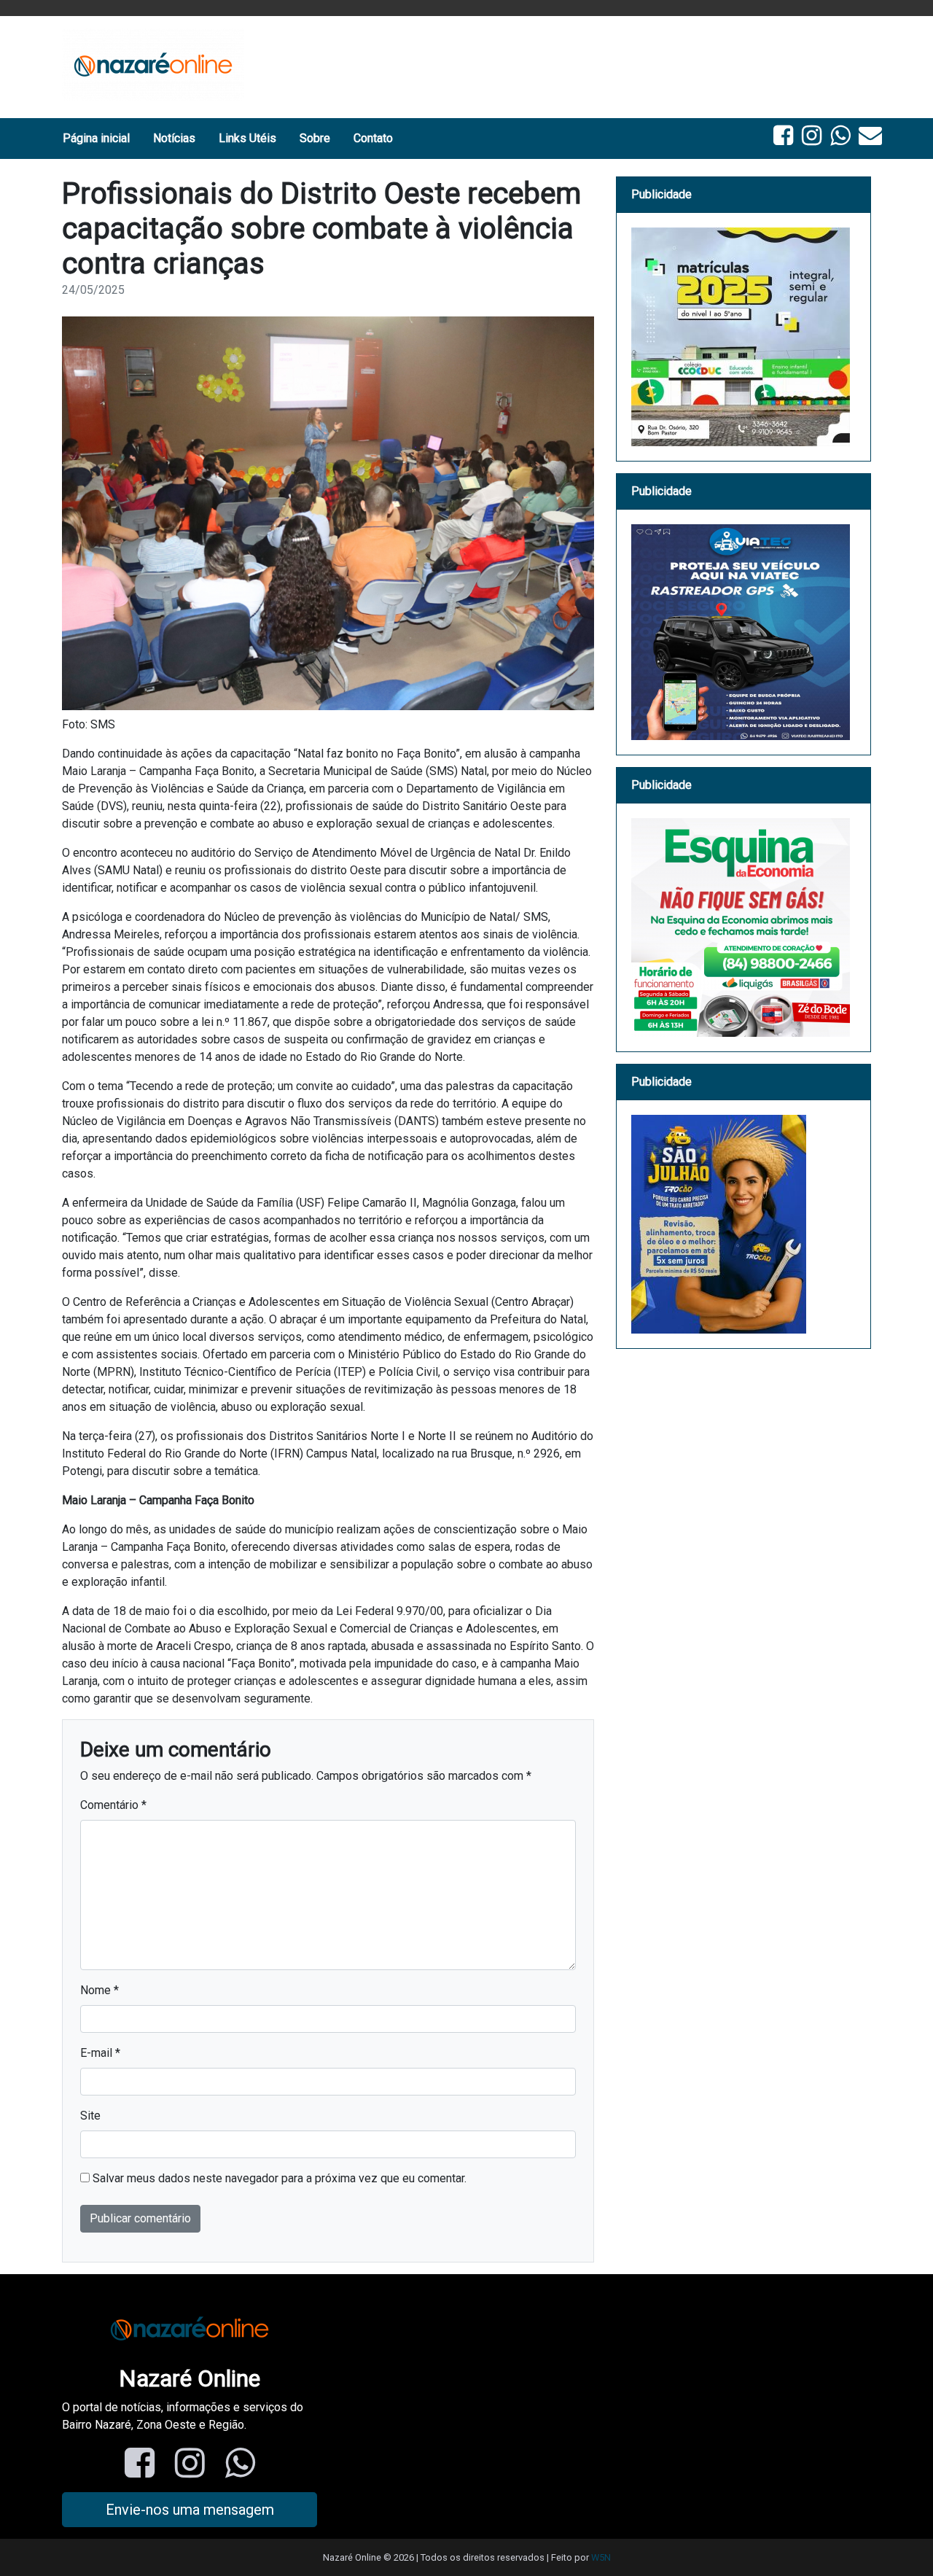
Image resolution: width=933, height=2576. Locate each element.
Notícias (174, 138)
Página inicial (96, 138)
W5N (601, 2557)
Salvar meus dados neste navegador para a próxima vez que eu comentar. (280, 2178)
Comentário (113, 1805)
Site (90, 2116)
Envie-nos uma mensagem (190, 2510)
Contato (373, 138)
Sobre (315, 138)
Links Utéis (247, 138)
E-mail (100, 2053)
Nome (99, 1990)
